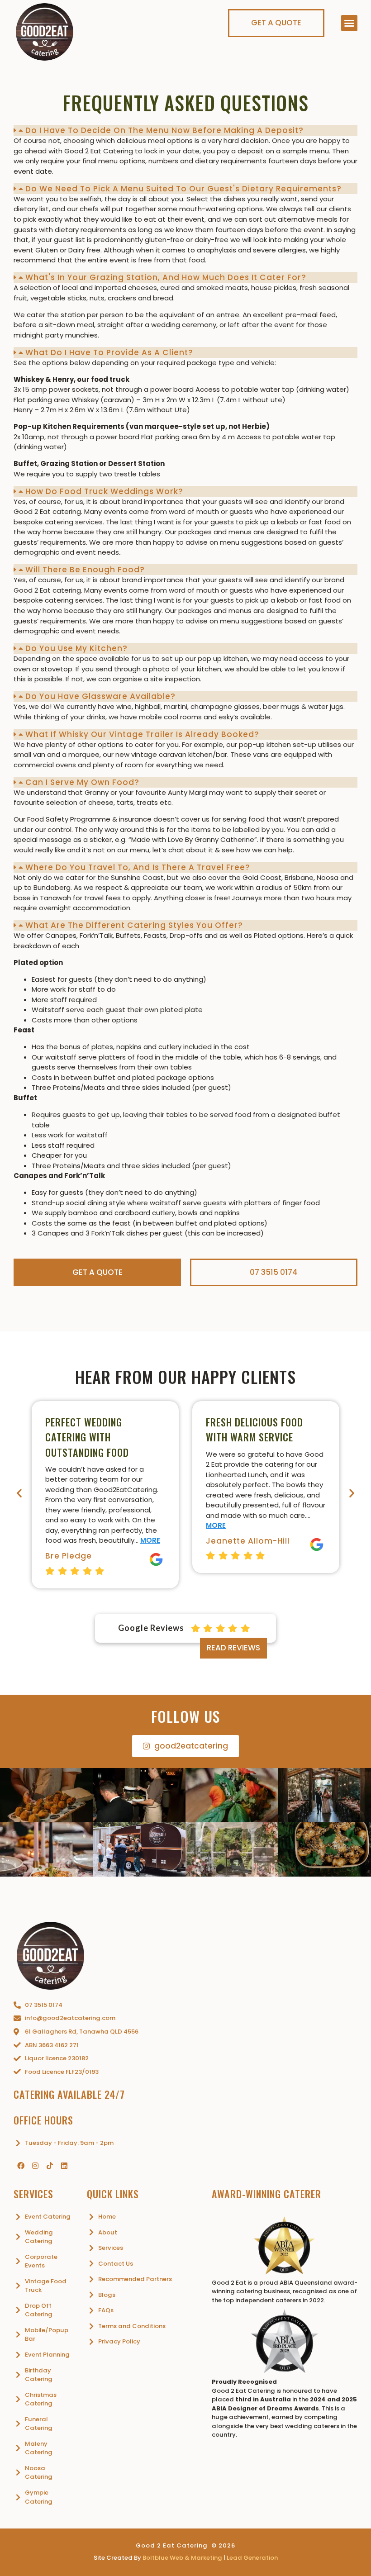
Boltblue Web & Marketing (182, 2558)
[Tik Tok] (50, 2166)
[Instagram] (35, 2166)
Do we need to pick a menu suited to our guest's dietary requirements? (183, 189)
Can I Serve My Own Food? (82, 782)
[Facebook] (21, 2166)
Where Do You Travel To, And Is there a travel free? (138, 867)
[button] (349, 23)
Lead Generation (252, 2558)
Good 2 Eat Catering (172, 2545)
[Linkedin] (64, 2166)
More (150, 1540)
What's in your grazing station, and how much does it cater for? (166, 277)
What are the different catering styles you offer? (134, 925)
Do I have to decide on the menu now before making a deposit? (164, 130)
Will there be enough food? (85, 570)
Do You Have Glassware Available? (100, 696)
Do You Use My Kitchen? (76, 648)
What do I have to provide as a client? (109, 352)
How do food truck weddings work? (104, 491)
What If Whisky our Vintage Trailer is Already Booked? (142, 734)
